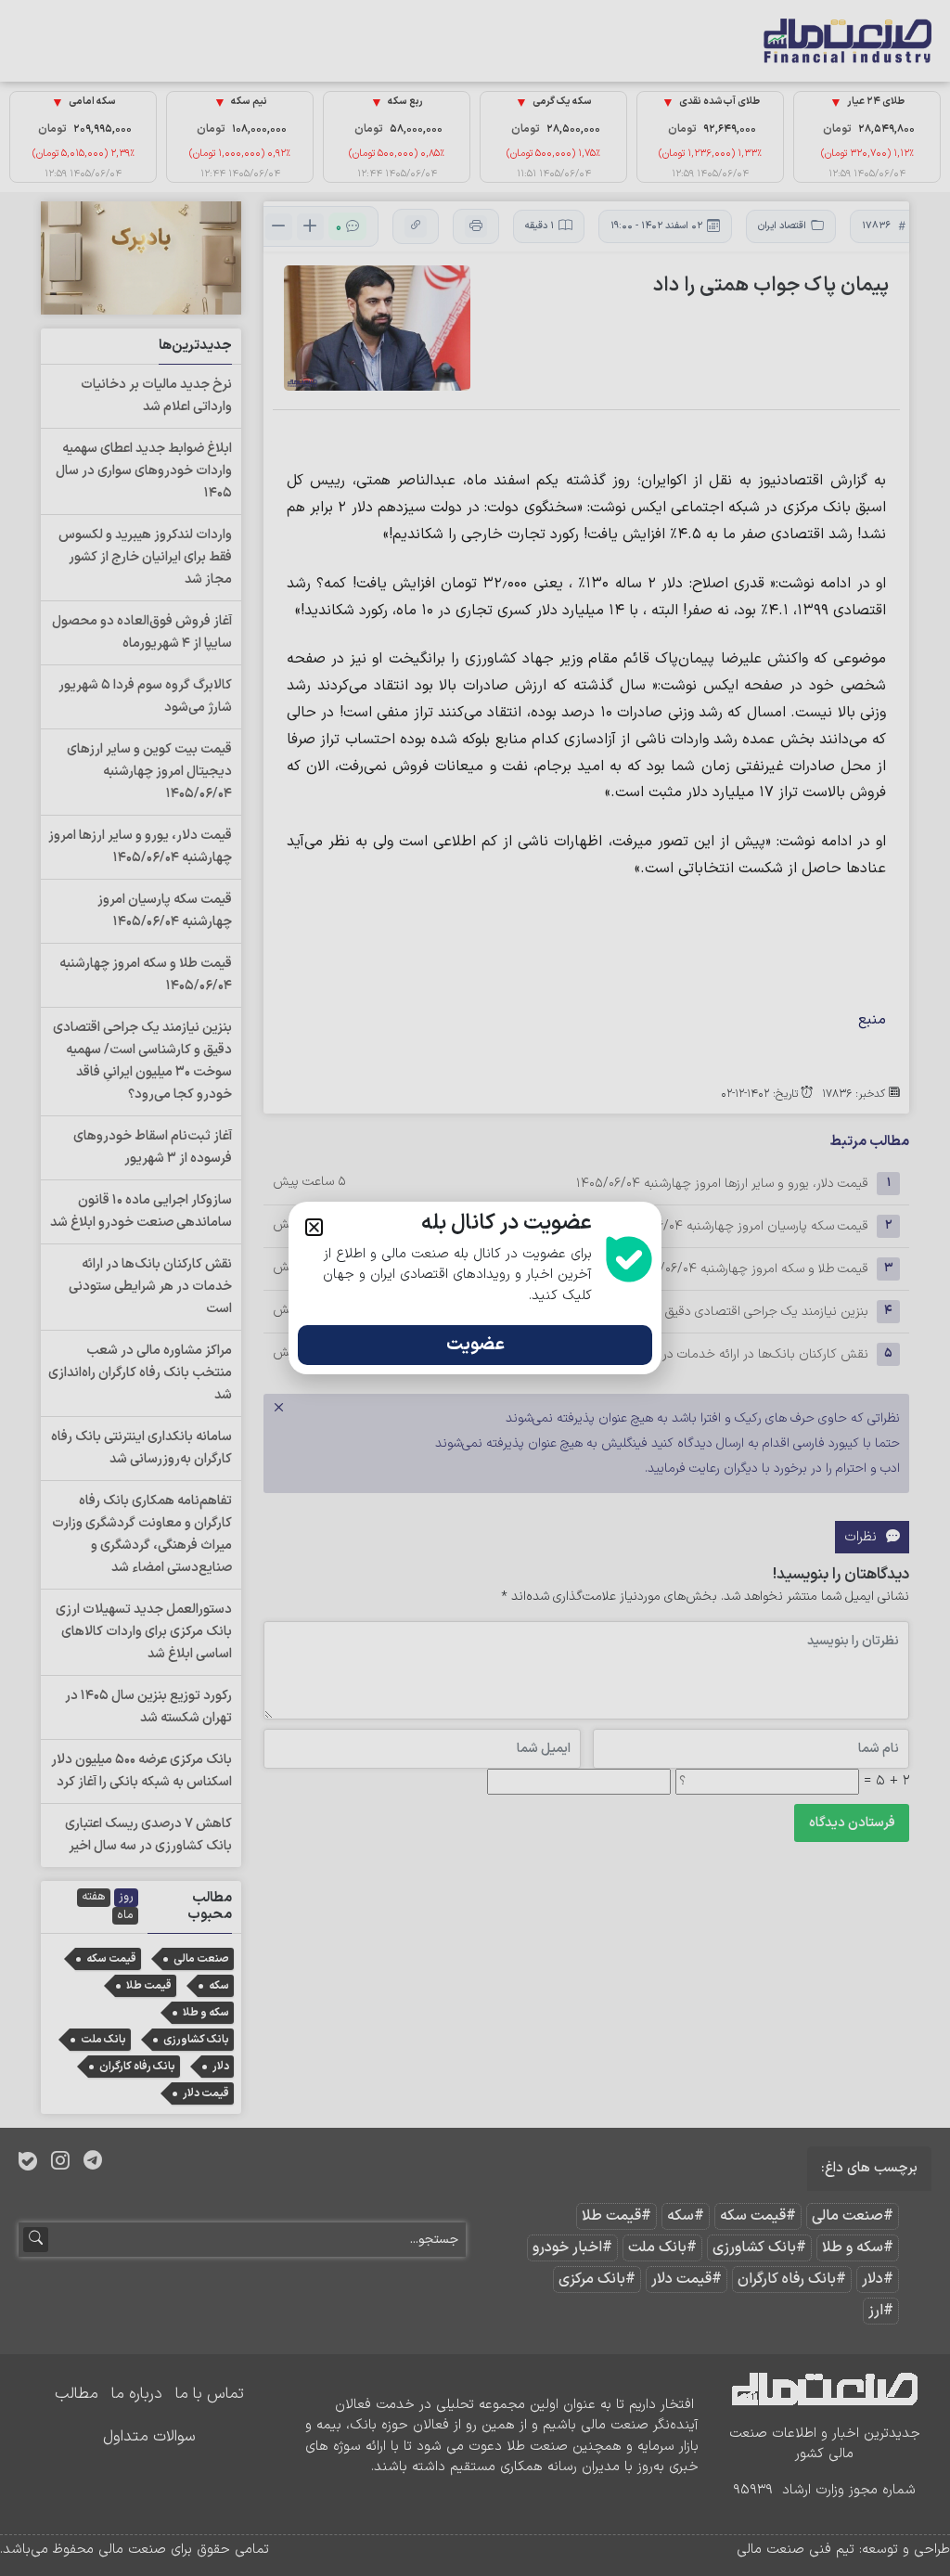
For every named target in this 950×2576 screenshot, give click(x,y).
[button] (314, 1227)
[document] (475, 1288)
